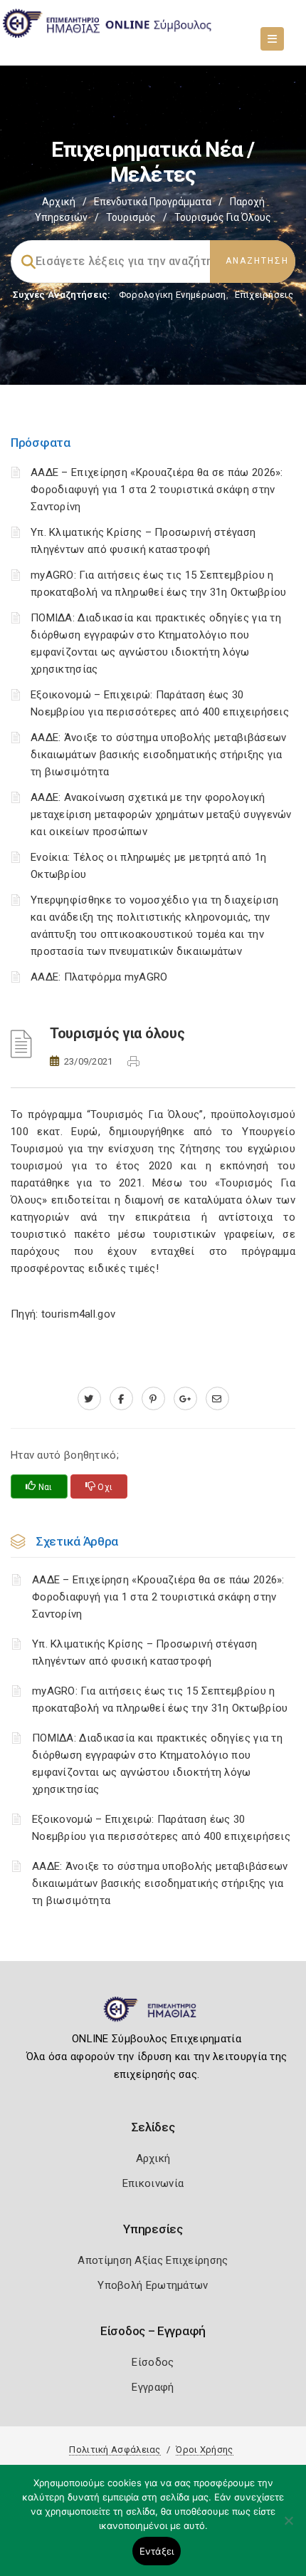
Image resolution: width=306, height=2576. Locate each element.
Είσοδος (153, 2362)
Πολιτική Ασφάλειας (115, 2450)
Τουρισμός (131, 217)
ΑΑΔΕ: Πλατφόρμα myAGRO (99, 977)
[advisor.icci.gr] (217, 1399)
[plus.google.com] (185, 1399)
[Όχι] (288, 2528)
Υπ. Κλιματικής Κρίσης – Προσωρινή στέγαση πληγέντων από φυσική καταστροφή (144, 1652)
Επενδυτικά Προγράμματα (153, 202)
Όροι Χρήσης (204, 2450)
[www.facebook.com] (121, 1399)
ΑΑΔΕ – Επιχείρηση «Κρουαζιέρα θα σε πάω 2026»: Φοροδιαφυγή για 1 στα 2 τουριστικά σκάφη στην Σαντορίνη (157, 490)
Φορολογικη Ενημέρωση (173, 295)
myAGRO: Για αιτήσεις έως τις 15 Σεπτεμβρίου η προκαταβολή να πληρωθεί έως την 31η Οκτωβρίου (160, 1700)
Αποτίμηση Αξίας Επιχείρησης (153, 2260)
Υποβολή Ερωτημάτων (153, 2285)
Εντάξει (157, 2551)
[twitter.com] (89, 1399)
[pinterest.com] (153, 1399)
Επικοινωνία (153, 2183)
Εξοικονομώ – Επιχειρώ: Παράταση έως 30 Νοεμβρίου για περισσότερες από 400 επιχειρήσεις (161, 1828)
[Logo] (153, 2015)
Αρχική (59, 202)
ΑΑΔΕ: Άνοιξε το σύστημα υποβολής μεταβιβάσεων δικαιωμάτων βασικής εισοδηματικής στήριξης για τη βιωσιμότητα (159, 755)
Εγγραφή (153, 2387)
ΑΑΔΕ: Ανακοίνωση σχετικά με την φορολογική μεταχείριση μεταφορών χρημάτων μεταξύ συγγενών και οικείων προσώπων (161, 814)
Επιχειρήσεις (264, 295)
